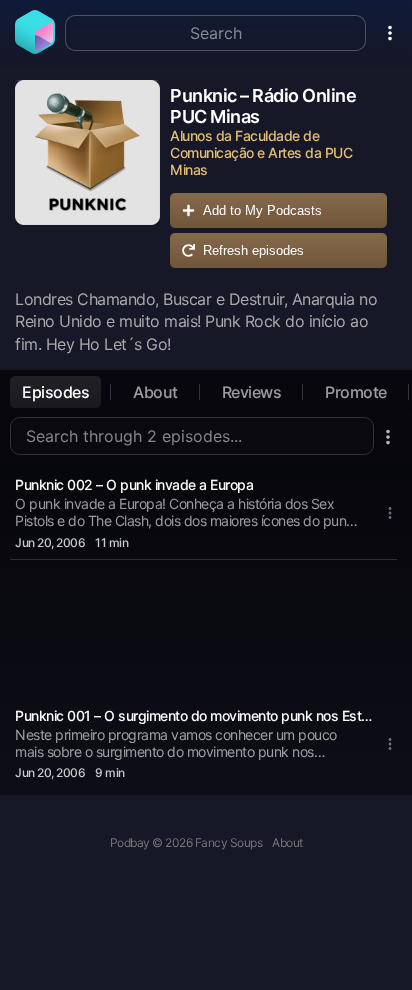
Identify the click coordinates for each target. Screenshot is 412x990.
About (155, 392)
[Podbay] (35, 48)
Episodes (55, 392)
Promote (356, 392)
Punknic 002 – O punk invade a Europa (134, 484)
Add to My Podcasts (262, 210)
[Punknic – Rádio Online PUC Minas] (87, 179)
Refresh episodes (253, 250)
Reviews (252, 392)
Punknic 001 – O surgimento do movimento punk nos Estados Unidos (194, 715)
